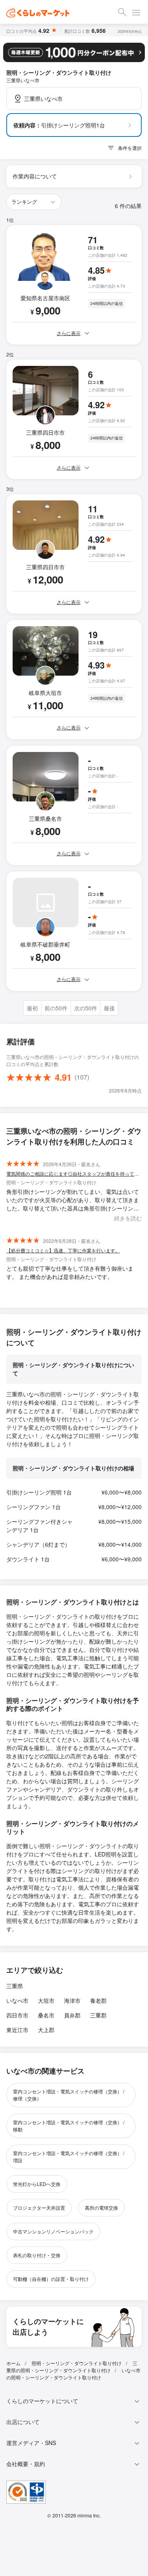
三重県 (15, 1986)
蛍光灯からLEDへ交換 (37, 2184)
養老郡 (98, 2000)
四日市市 (17, 2015)
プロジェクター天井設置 (39, 2208)
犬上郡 (46, 2030)
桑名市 (46, 2015)
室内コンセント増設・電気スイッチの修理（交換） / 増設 (69, 2156)
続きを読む (128, 1218)
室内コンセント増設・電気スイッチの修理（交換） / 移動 (69, 2126)
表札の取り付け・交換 (37, 2255)
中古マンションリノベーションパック (53, 2231)
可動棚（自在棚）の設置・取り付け (51, 2279)
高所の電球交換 (101, 2208)
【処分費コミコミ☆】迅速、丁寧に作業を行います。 (63, 1250)
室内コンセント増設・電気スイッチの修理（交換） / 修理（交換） (69, 2095)
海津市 (72, 2000)
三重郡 (98, 2015)
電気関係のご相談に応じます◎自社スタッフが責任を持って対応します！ (74, 1173)
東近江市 (17, 2030)
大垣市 (46, 2000)
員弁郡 (72, 2015)
